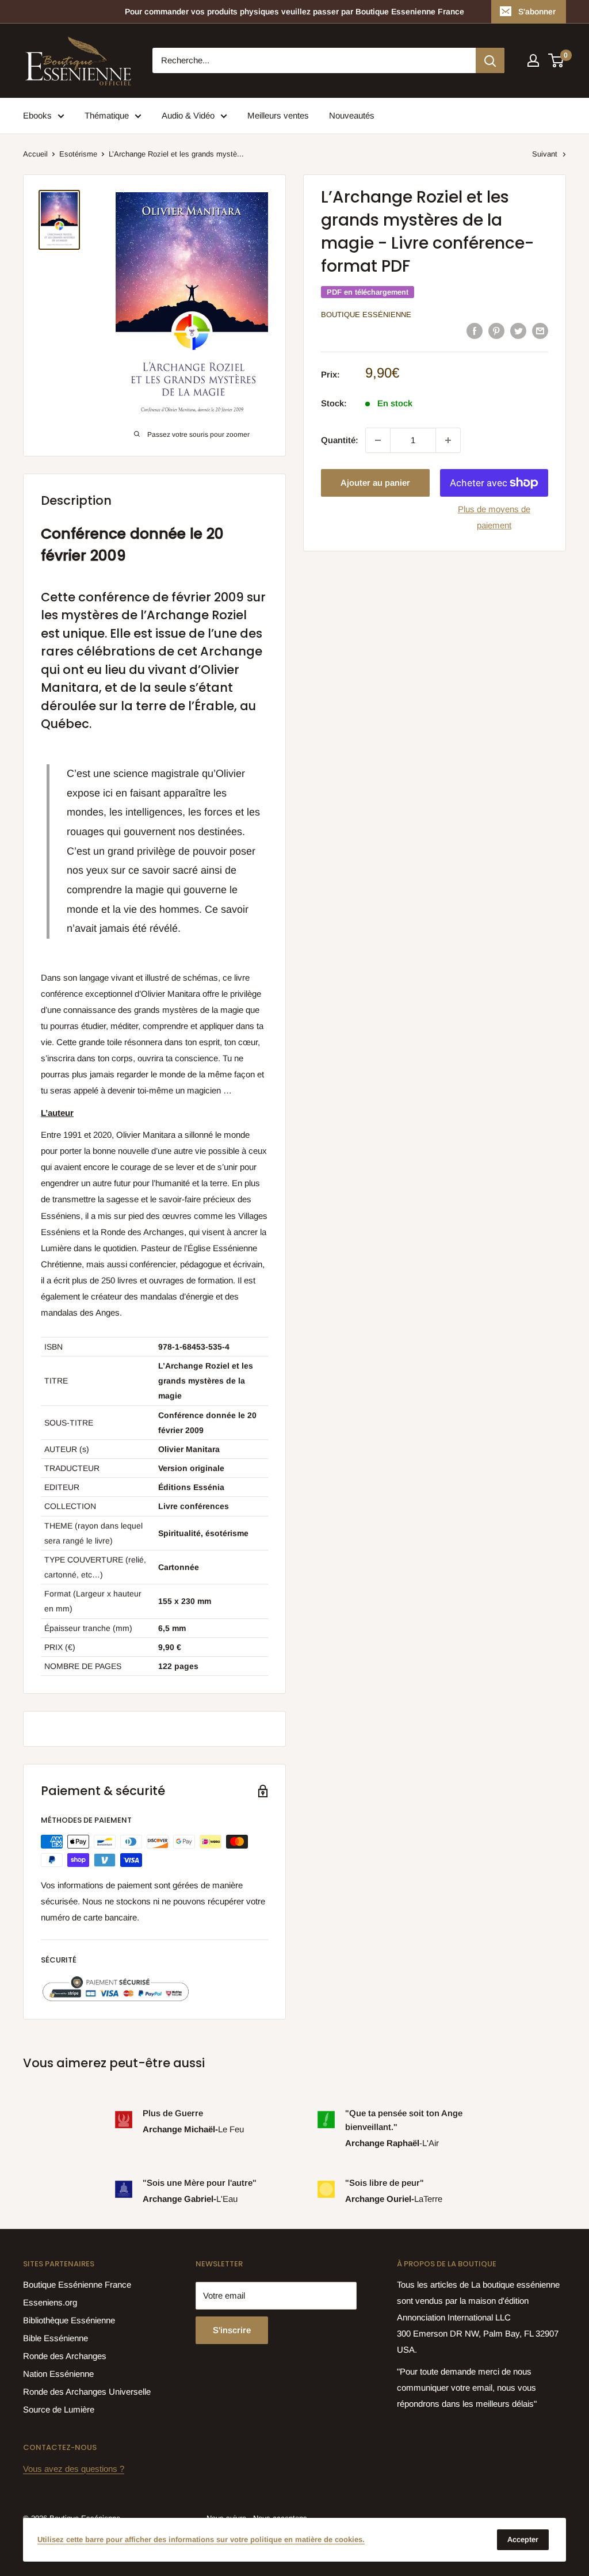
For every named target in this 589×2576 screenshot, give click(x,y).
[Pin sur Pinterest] (496, 331)
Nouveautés (352, 115)
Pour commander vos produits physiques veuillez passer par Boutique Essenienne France (294, 12)
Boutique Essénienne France (77, 2285)
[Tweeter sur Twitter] (518, 331)
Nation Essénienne (58, 2374)
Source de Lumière (59, 2409)
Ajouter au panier (375, 483)
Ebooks (37, 115)
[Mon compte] (533, 60)
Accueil (35, 154)
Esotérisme (78, 154)
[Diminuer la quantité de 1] (378, 440)
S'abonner (537, 12)
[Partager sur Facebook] (475, 331)
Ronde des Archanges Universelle (87, 2392)
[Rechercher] (490, 60)
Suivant (545, 154)
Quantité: (340, 440)
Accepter (523, 2539)
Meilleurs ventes (278, 115)
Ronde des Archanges (65, 2356)
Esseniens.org (50, 2302)
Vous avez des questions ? (74, 2469)
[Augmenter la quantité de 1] (448, 440)
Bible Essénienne (56, 2338)
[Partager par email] (540, 331)
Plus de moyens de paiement (494, 517)
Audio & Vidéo (188, 115)
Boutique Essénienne (366, 315)
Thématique (107, 115)
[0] (557, 60)
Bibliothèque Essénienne (69, 2320)
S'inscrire (232, 2330)
